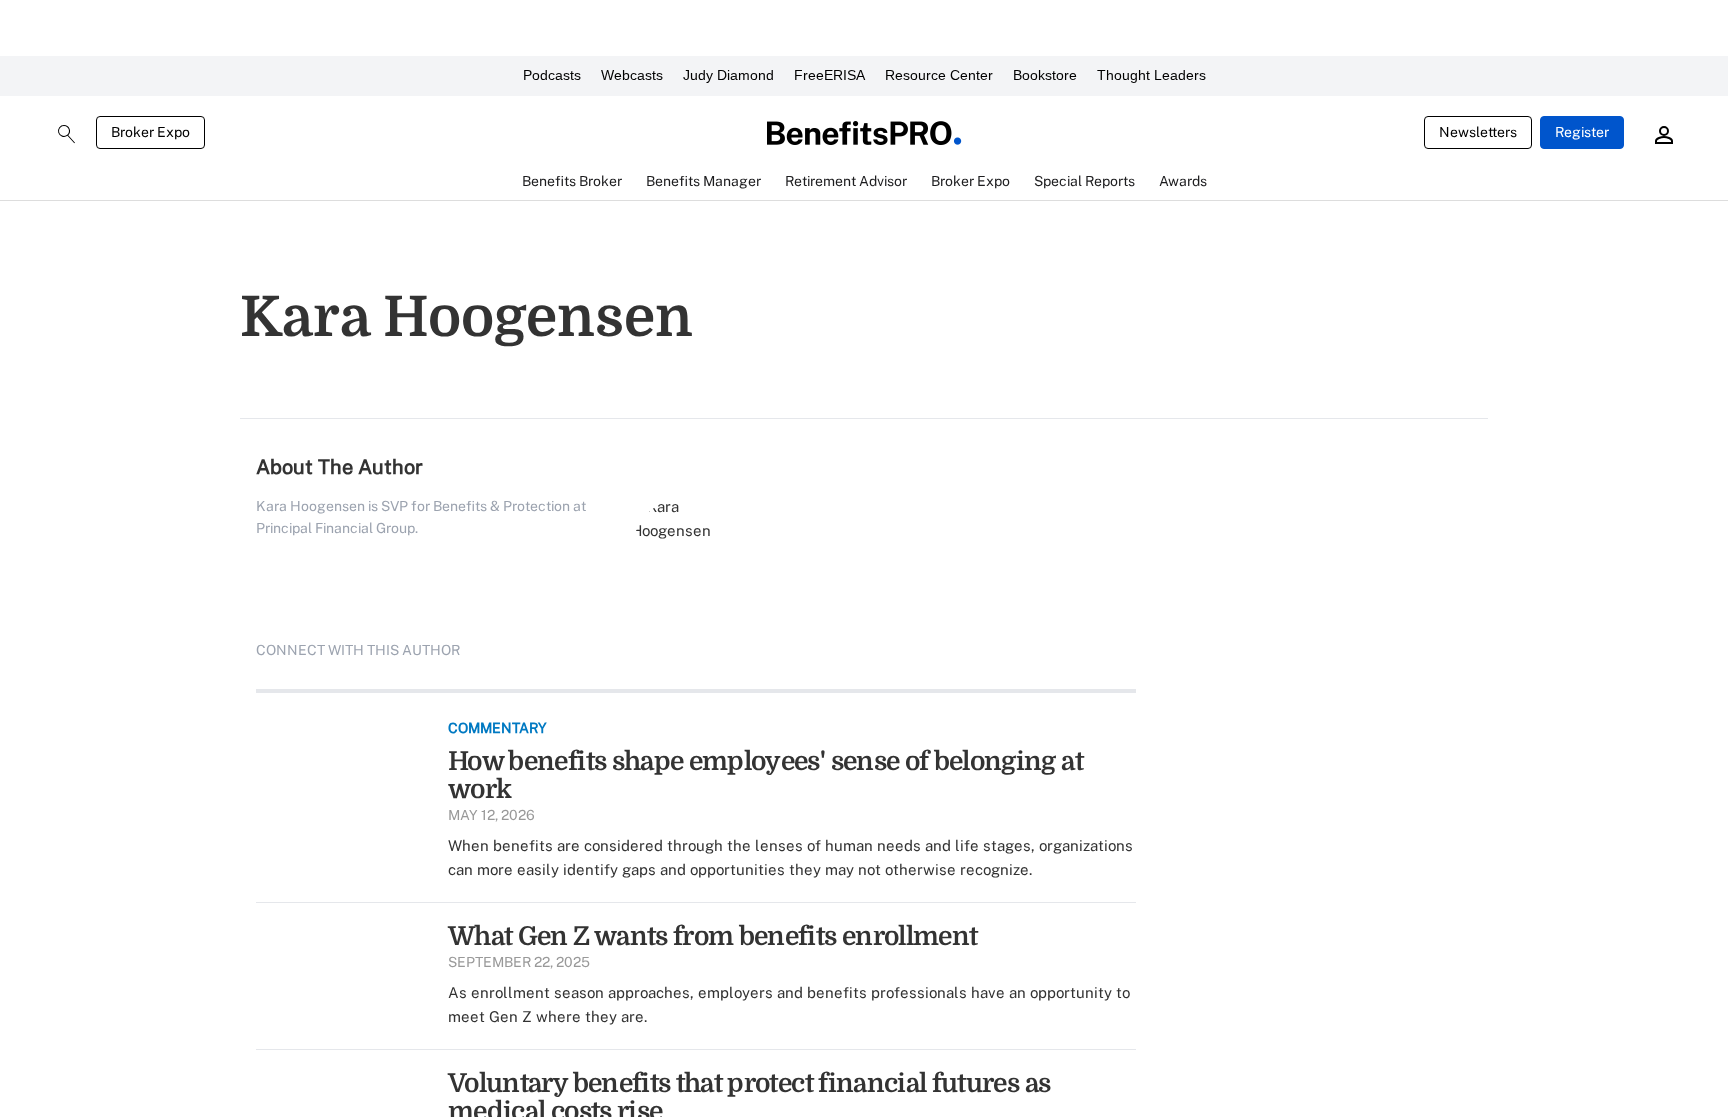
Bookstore (1045, 75)
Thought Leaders (1151, 75)
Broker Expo (150, 132)
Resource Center (939, 75)
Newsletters (1478, 132)
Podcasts (552, 75)
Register (1582, 132)
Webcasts (632, 75)
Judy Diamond (728, 75)
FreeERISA (829, 75)
